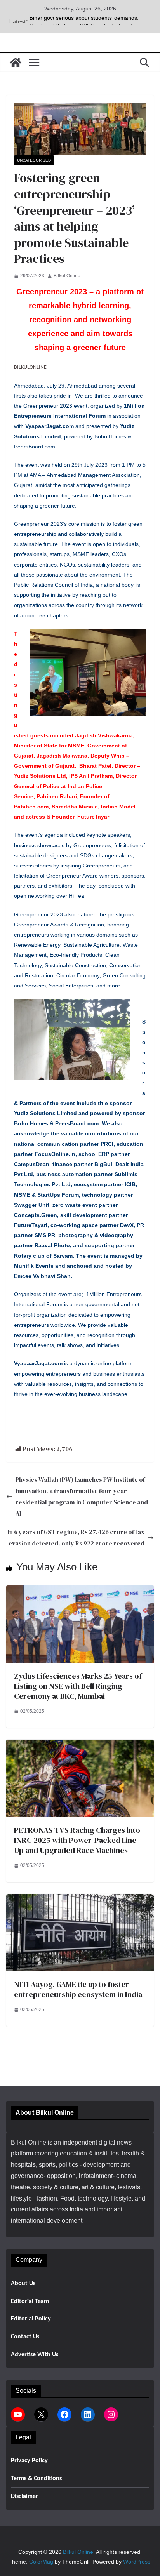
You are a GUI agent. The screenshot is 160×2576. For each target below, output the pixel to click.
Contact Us (25, 2337)
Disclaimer (24, 2496)
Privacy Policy (29, 2461)
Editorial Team (30, 2301)
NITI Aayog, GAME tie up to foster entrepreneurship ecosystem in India (78, 1989)
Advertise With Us (35, 2355)
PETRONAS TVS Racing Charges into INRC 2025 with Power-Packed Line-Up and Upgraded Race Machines (77, 1840)
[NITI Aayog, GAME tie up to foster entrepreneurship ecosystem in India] (80, 1899)
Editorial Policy (31, 2319)
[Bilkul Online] (16, 63)
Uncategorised (34, 160)
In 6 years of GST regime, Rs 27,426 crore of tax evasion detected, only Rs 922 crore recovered (76, 1537)
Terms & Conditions (36, 2479)
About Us (23, 2284)
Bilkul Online (67, 276)
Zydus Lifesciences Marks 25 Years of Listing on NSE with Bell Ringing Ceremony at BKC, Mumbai (78, 1686)
